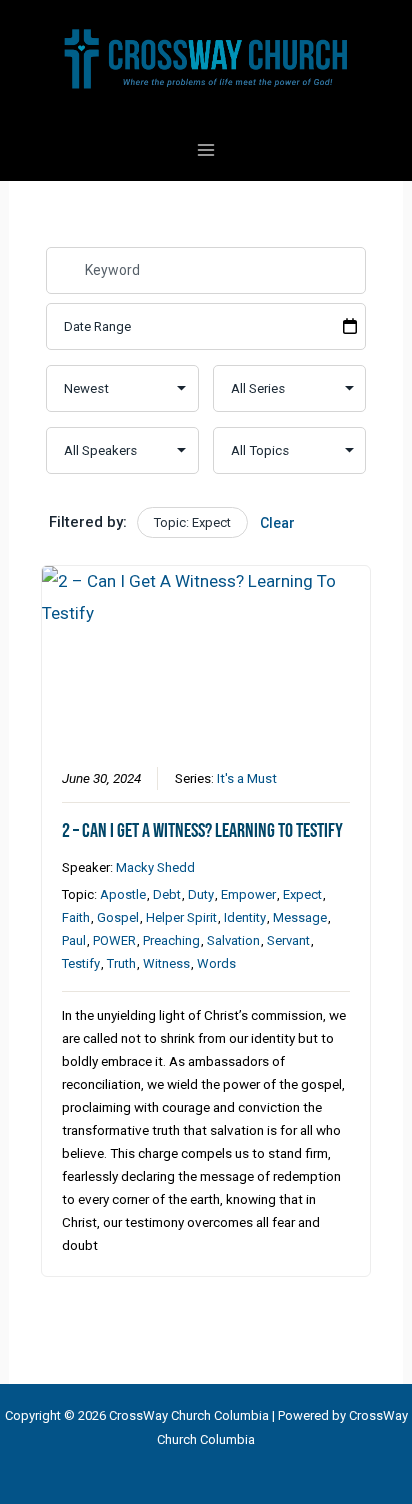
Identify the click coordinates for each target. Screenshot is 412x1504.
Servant (288, 940)
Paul (74, 940)
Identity (245, 917)
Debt (167, 894)
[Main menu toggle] (206, 150)
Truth (121, 963)
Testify (81, 963)
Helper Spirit (181, 917)
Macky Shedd (155, 867)
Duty (201, 894)
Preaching (171, 940)
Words (216, 963)
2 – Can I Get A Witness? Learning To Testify (202, 831)
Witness (166, 963)
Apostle (123, 894)
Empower (248, 894)
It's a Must (247, 778)
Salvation (233, 940)
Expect (302, 894)
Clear (277, 523)
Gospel (118, 917)
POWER (114, 940)
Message (300, 917)
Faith (76, 917)
